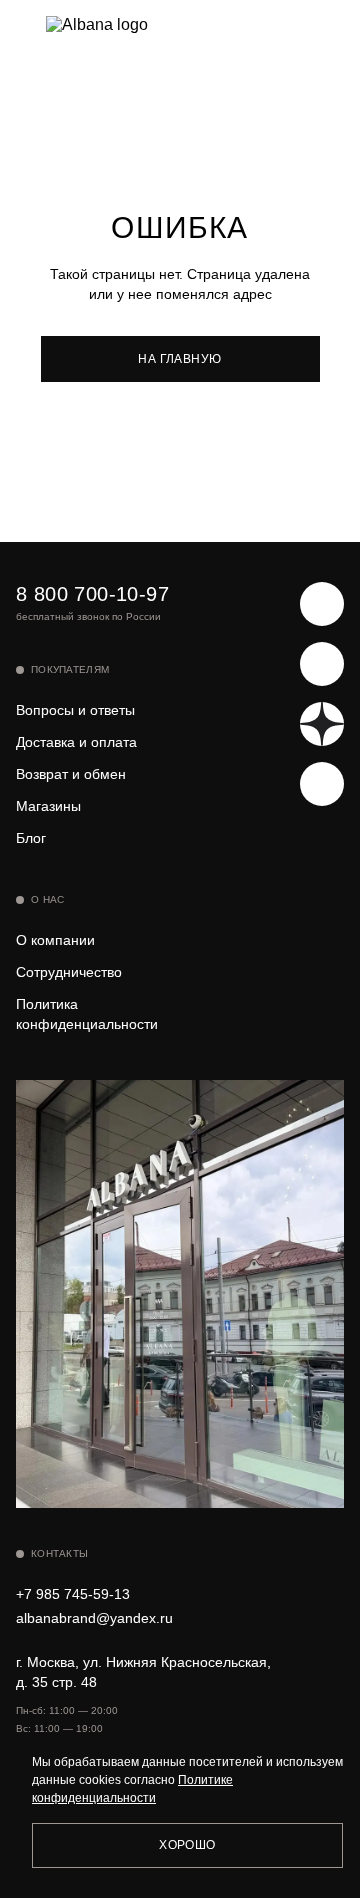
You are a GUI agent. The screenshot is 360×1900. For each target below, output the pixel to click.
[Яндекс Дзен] (322, 724)
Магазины (48, 806)
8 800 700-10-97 (92, 594)
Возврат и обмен (71, 774)
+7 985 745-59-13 (73, 1594)
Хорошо (187, 1845)
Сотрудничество (69, 972)
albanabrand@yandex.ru (94, 1618)
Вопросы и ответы (75, 710)
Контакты (59, 1553)
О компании (55, 940)
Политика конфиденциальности (87, 1014)
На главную (180, 359)
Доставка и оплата (76, 742)
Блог (31, 838)
